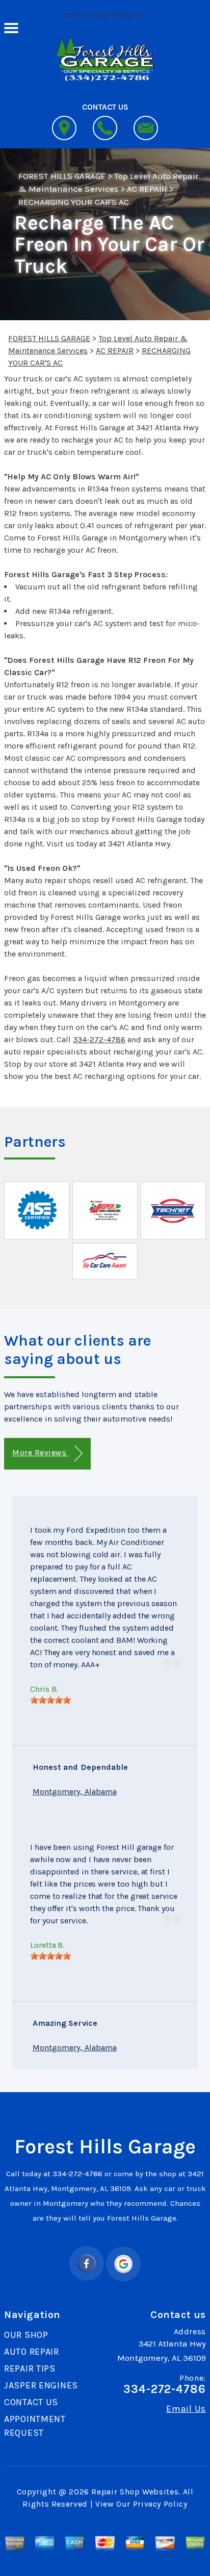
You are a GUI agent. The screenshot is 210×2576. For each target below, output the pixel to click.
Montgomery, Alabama (75, 1792)
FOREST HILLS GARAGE (62, 176)
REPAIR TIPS (30, 2368)
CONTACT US (31, 2402)
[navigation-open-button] (11, 27)
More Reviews (40, 1452)
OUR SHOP (26, 2335)
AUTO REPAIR (32, 2352)
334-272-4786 (99, 1039)
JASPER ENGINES (41, 2385)
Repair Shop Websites (135, 2492)
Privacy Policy (160, 2504)
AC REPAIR (147, 189)
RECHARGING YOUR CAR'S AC (74, 202)
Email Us (186, 2409)
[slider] (50, 1700)
